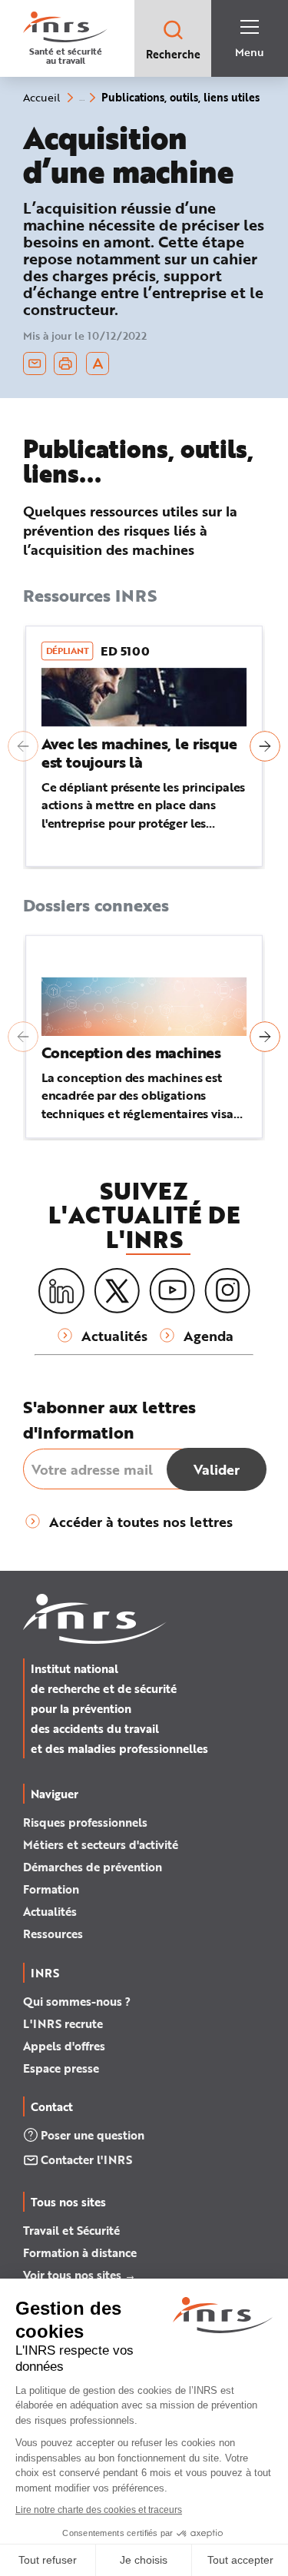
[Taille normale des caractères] (98, 363)
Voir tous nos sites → (79, 2275)
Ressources (53, 1934)
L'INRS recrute (63, 2023)
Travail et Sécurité (71, 2230)
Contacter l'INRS (86, 2159)
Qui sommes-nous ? (77, 2001)
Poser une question (93, 2135)
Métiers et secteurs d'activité (101, 1844)
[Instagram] (227, 1291)
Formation (51, 1889)
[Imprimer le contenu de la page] (66, 363)
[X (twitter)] (117, 1291)
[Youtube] (172, 1291)
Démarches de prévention (93, 1867)
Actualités (50, 1911)
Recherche (173, 54)
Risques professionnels (85, 1822)
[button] (23, 746)
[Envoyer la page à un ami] (35, 363)
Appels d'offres (64, 2046)
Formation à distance (80, 2252)
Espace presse (61, 2068)
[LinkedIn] (61, 1291)
